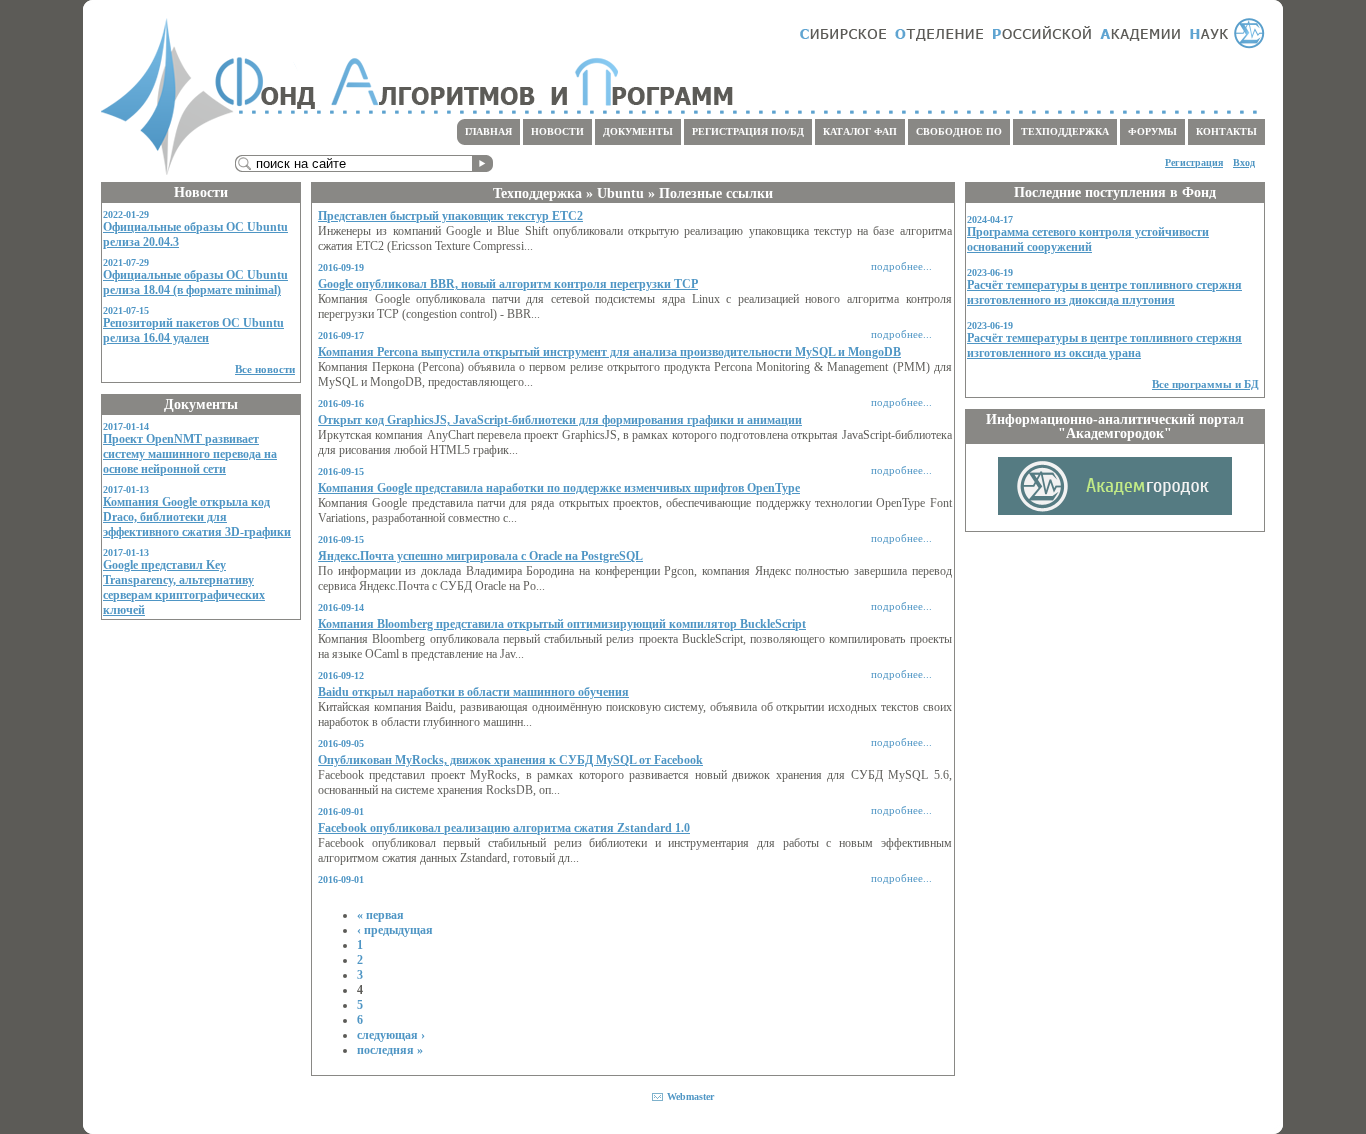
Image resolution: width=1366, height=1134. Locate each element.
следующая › (391, 1035)
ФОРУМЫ (1152, 131)
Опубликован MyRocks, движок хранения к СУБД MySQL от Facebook (510, 760)
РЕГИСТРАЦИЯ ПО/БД (748, 131)
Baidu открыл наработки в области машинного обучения (473, 692)
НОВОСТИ (557, 131)
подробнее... (901, 266)
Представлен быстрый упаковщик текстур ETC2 (450, 216)
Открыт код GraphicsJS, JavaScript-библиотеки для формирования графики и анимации (560, 420)
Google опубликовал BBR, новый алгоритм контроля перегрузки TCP (508, 284)
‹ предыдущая (395, 930)
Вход (1244, 162)
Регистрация (1194, 162)
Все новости (265, 369)
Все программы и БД (1205, 384)
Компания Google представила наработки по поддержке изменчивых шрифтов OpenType (559, 488)
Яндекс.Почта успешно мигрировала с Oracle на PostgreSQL (480, 556)
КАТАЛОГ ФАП (860, 131)
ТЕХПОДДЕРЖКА (1065, 131)
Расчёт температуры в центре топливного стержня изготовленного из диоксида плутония (1104, 292)
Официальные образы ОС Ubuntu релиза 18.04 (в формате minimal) (195, 282)
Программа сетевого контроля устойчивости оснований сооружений (1088, 239)
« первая (380, 915)
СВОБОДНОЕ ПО (959, 131)
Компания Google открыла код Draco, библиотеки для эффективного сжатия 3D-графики (197, 517)
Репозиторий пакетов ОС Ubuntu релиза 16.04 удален (193, 330)
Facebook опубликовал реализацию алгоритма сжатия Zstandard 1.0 (504, 828)
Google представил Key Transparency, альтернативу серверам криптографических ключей (184, 587)
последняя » (390, 1050)
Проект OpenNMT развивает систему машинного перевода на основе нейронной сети (190, 454)
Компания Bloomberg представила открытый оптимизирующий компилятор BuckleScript (562, 624)
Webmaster (690, 1096)
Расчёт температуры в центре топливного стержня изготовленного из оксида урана (1104, 345)
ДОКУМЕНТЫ (638, 131)
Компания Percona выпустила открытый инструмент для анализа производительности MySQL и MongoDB (609, 352)
